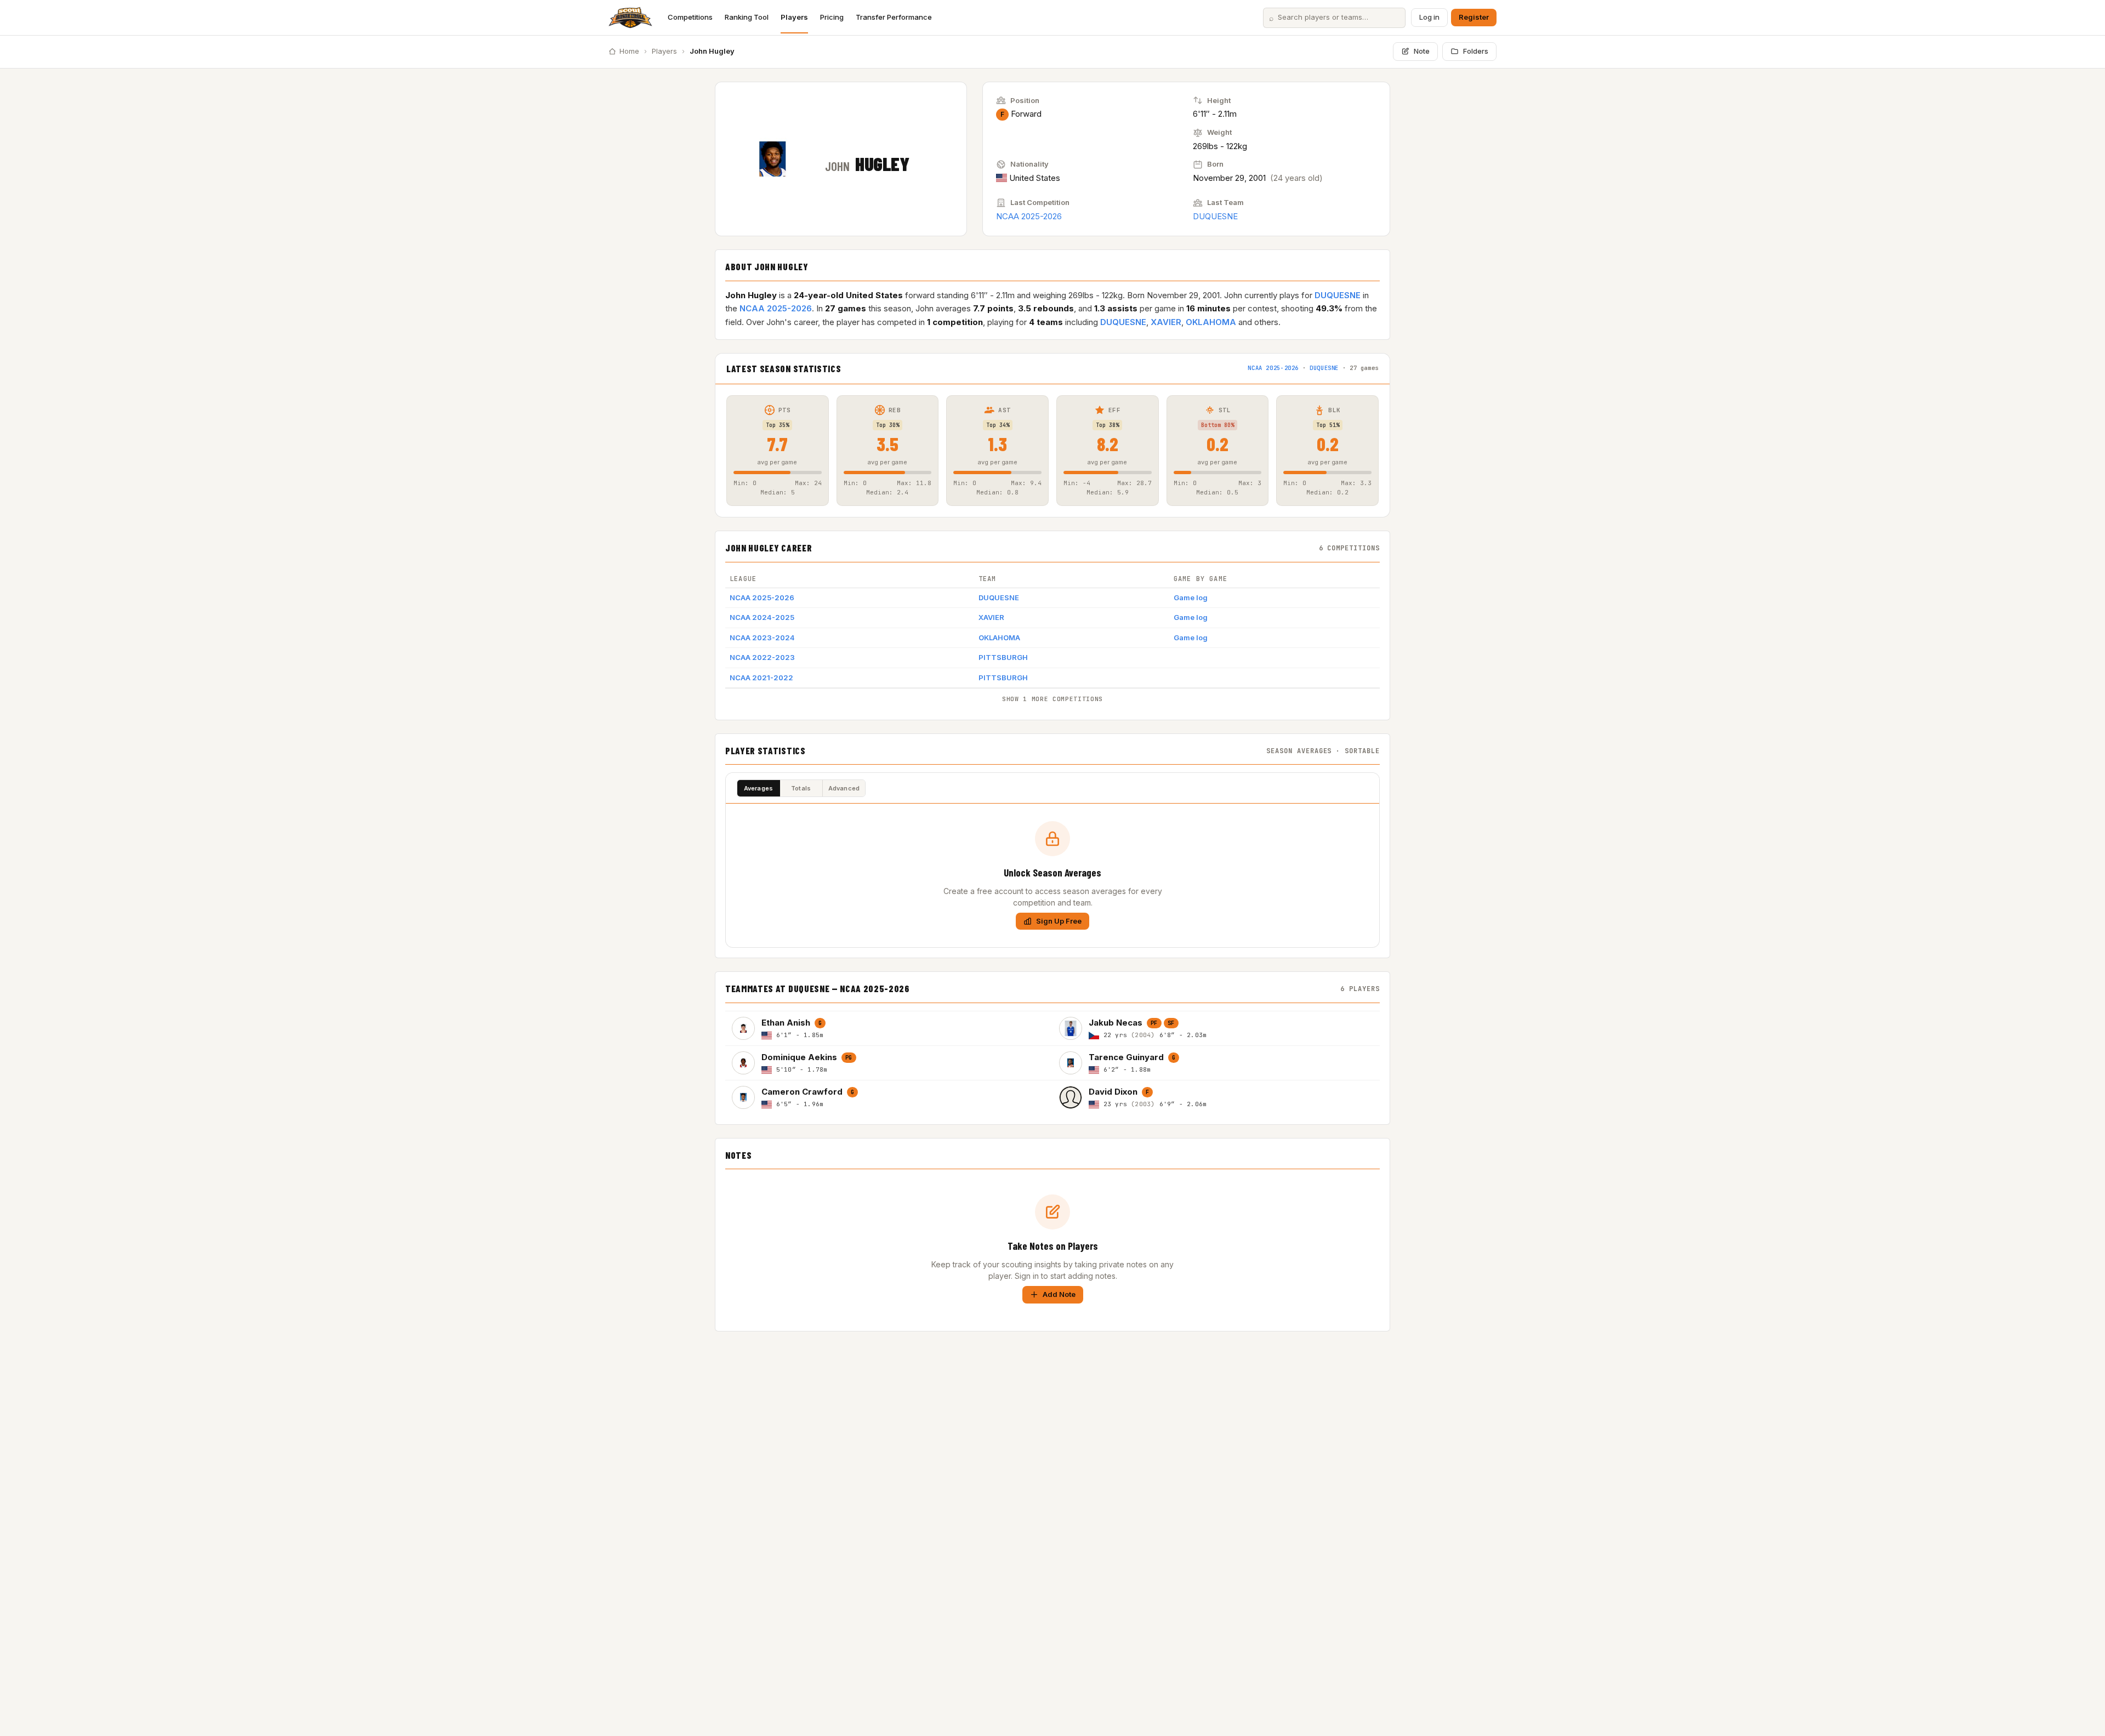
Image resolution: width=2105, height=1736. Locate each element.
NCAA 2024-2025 (762, 617)
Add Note (1059, 1294)
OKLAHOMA (1211, 322)
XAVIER (1166, 322)
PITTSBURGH (1003, 657)
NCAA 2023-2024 (762, 638)
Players (794, 17)
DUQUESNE (1215, 216)
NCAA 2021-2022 (761, 678)
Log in (1429, 17)
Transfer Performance (894, 17)
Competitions (690, 17)
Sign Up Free (1059, 921)
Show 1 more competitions (1052, 699)
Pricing (832, 17)
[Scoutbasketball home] (630, 18)
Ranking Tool (747, 17)
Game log (1191, 597)
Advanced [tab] (844, 788)
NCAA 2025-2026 (1029, 216)
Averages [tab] (759, 788)
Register (1474, 17)
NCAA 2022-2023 (762, 657)
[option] (889, 1028)
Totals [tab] (801, 788)
